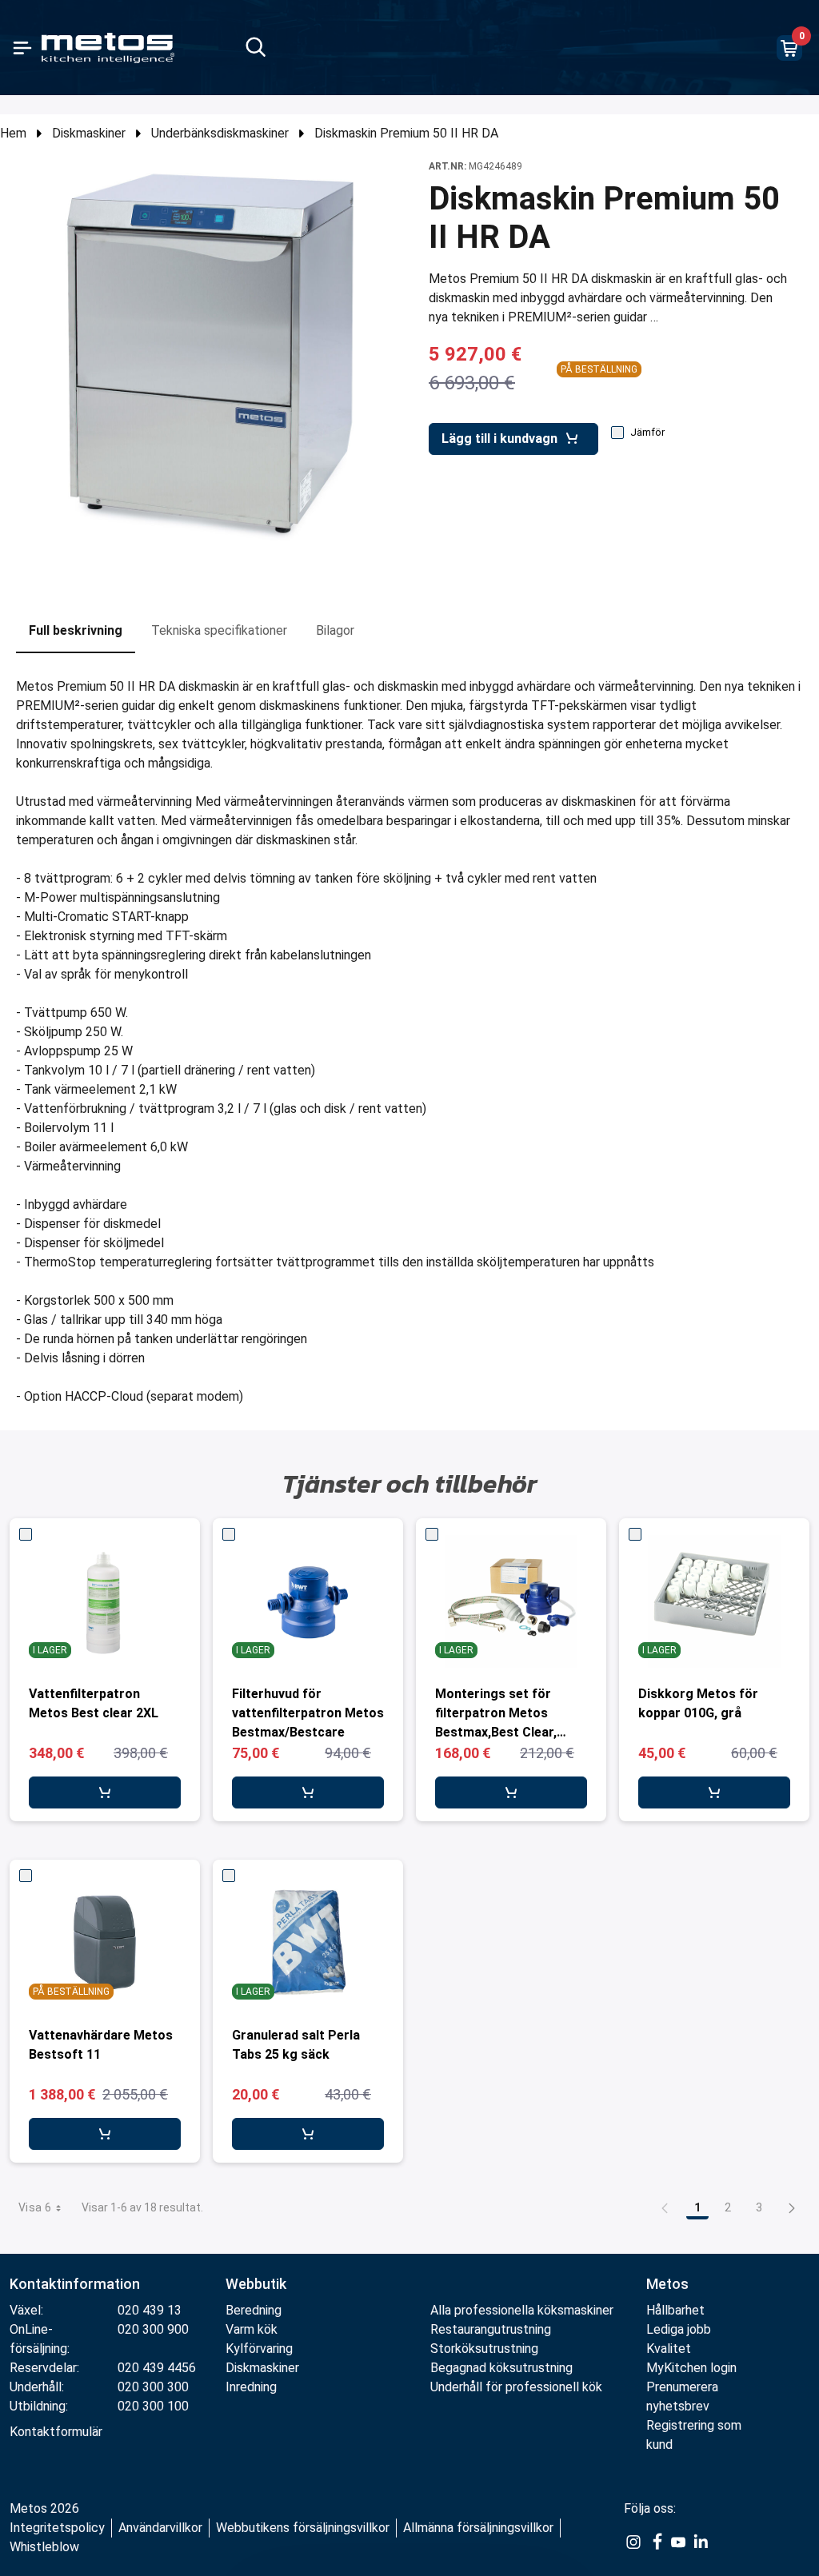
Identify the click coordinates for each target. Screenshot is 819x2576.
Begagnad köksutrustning (501, 2368)
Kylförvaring (259, 2349)
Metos (667, 2284)
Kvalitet (669, 2349)
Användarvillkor (160, 2528)
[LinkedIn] (701, 2541)
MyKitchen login (691, 2368)
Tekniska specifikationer (219, 630)
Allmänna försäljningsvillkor (478, 2528)
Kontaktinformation (75, 2284)
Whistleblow (44, 2547)
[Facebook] (656, 2541)
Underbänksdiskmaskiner (220, 133)
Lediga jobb (679, 2329)
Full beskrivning (76, 630)
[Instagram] (633, 2541)
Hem (13, 133)
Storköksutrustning (484, 2349)
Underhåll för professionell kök (516, 2387)
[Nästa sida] (792, 2207)
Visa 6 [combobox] (35, 2207)
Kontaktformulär (56, 2432)
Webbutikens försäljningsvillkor (303, 2528)
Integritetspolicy (57, 2528)
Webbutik (256, 2284)
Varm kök (252, 2329)
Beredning (254, 2310)
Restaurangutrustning (491, 2329)
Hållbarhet (675, 2310)
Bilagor (335, 630)
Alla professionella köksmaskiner (522, 2310)
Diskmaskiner (89, 133)
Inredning (251, 2387)
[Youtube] (678, 2541)
